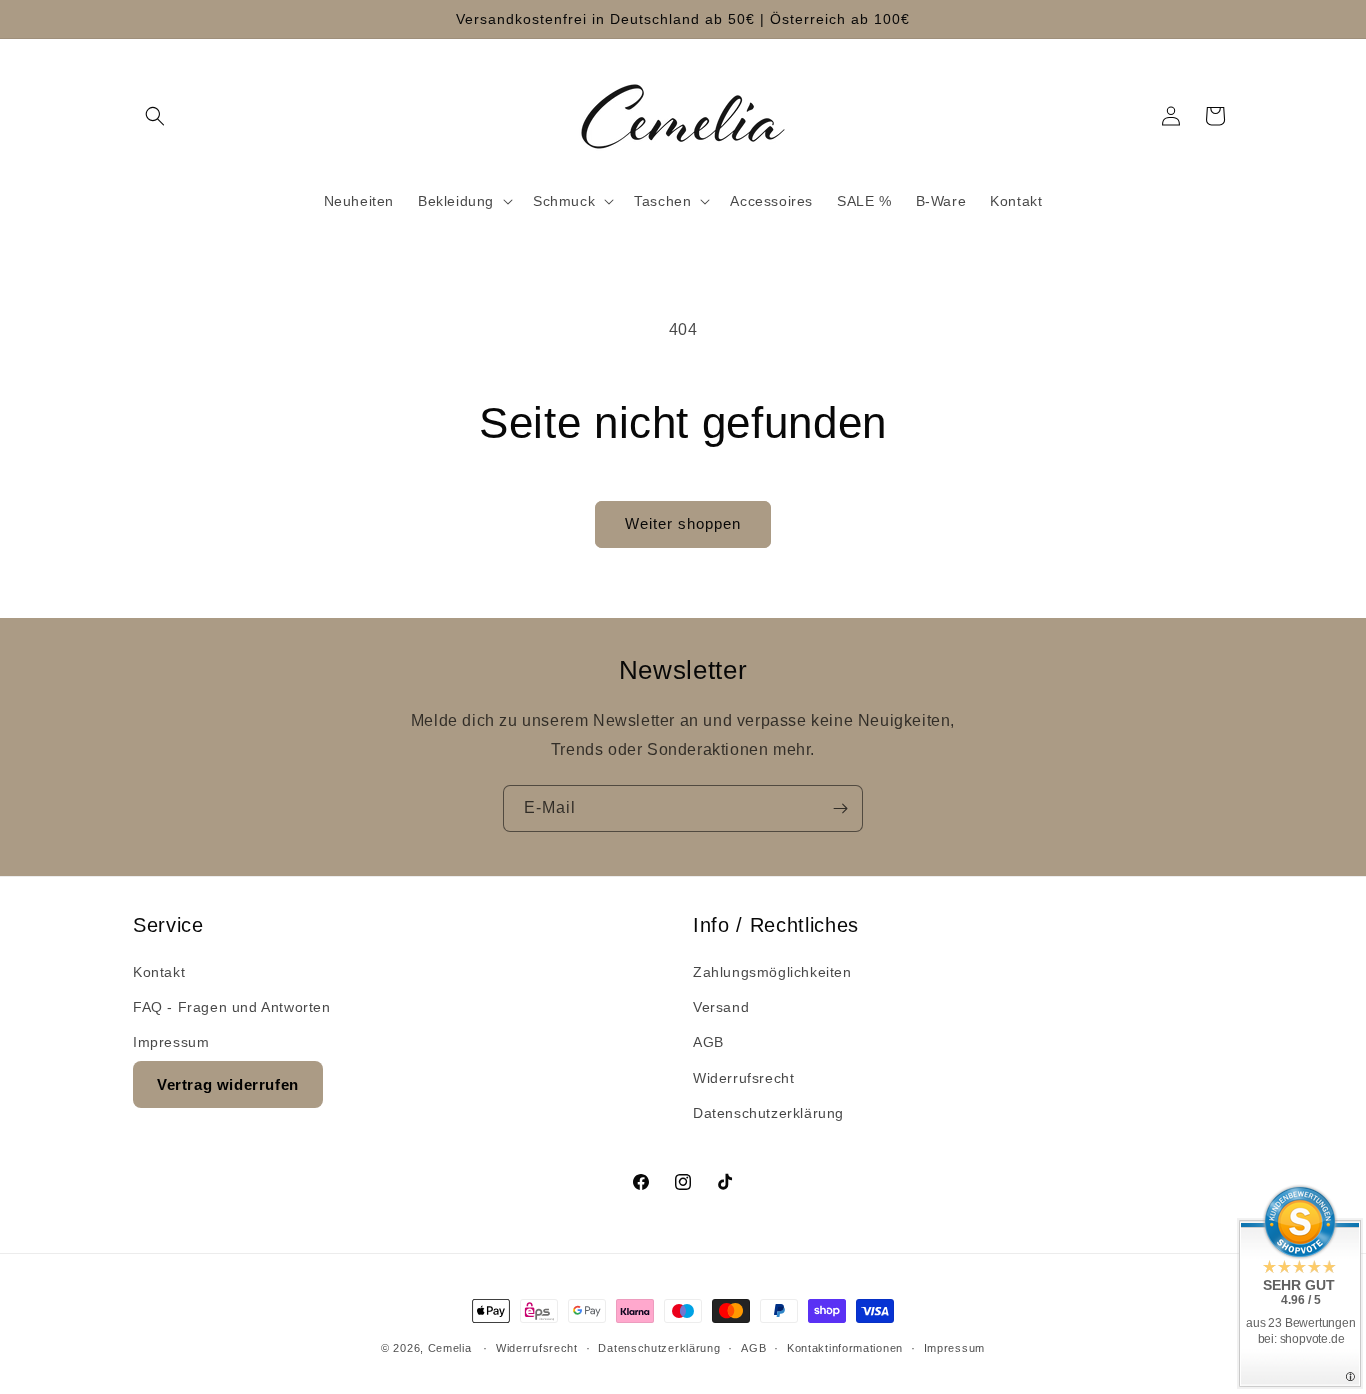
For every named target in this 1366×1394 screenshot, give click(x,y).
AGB (708, 1042)
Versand (721, 1007)
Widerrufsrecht (743, 1078)
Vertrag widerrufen (228, 1084)
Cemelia (450, 1348)
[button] (155, 116)
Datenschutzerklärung (768, 1113)
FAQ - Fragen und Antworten (232, 1007)
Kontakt (159, 972)
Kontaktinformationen (845, 1348)
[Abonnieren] (840, 808)
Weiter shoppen (683, 523)
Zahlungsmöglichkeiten (772, 972)
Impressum (171, 1042)
